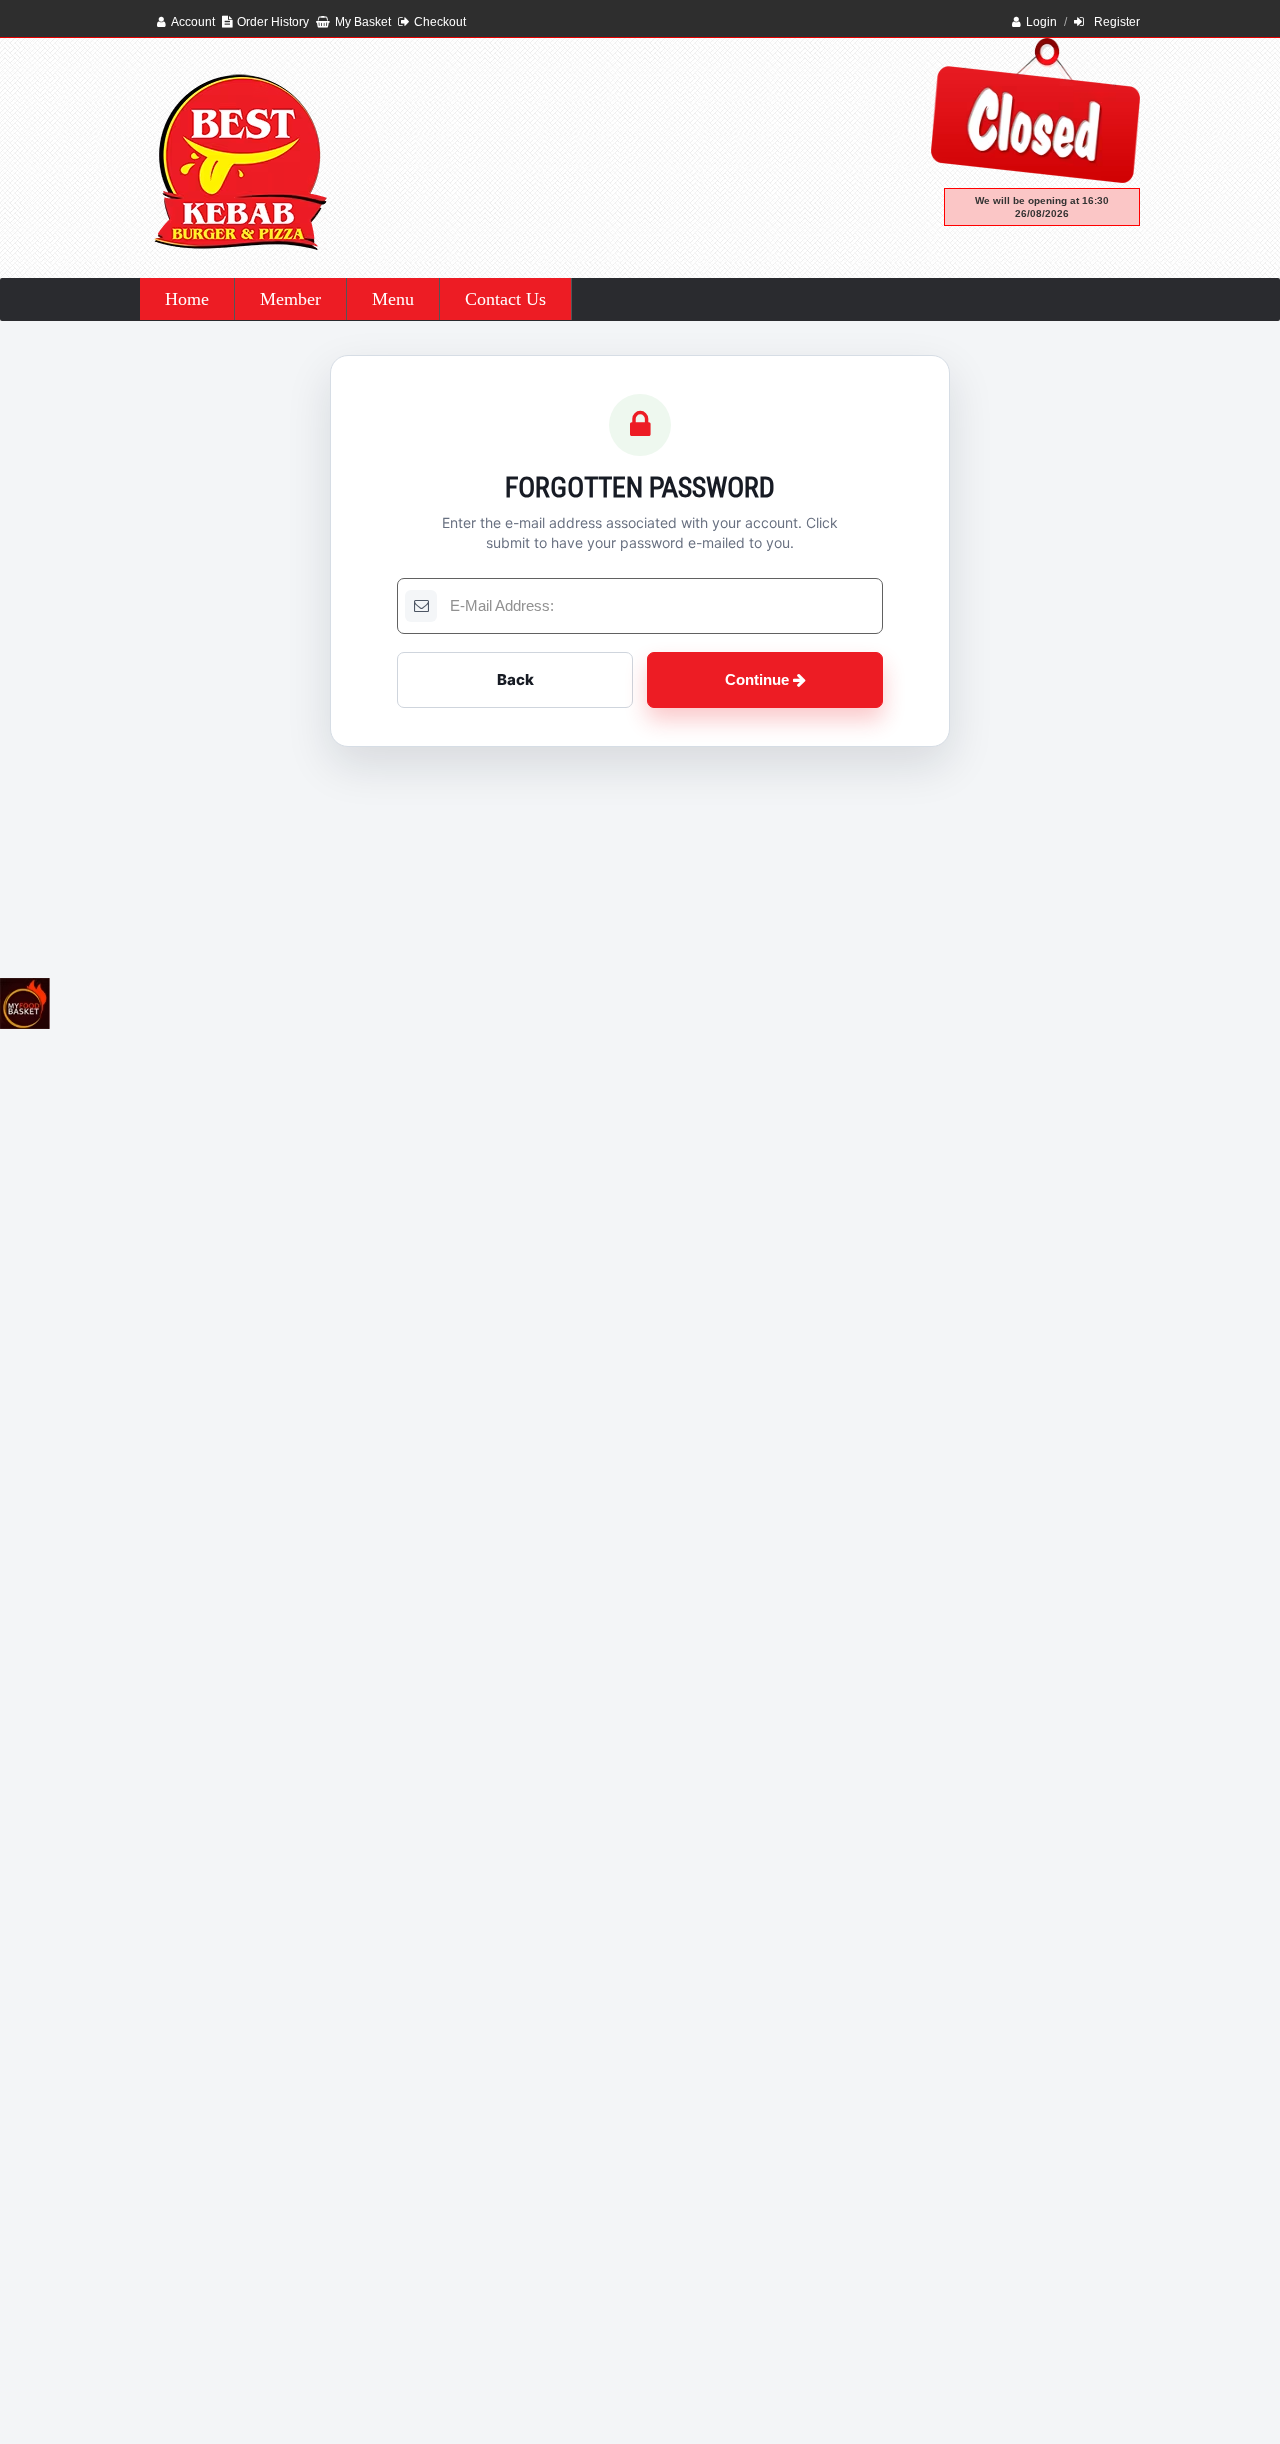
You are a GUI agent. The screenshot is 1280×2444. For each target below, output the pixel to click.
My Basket (363, 22)
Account (193, 22)
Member (290, 299)
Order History (273, 22)
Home (187, 299)
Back (515, 679)
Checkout (440, 22)
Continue (759, 679)
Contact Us (505, 299)
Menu (393, 299)
